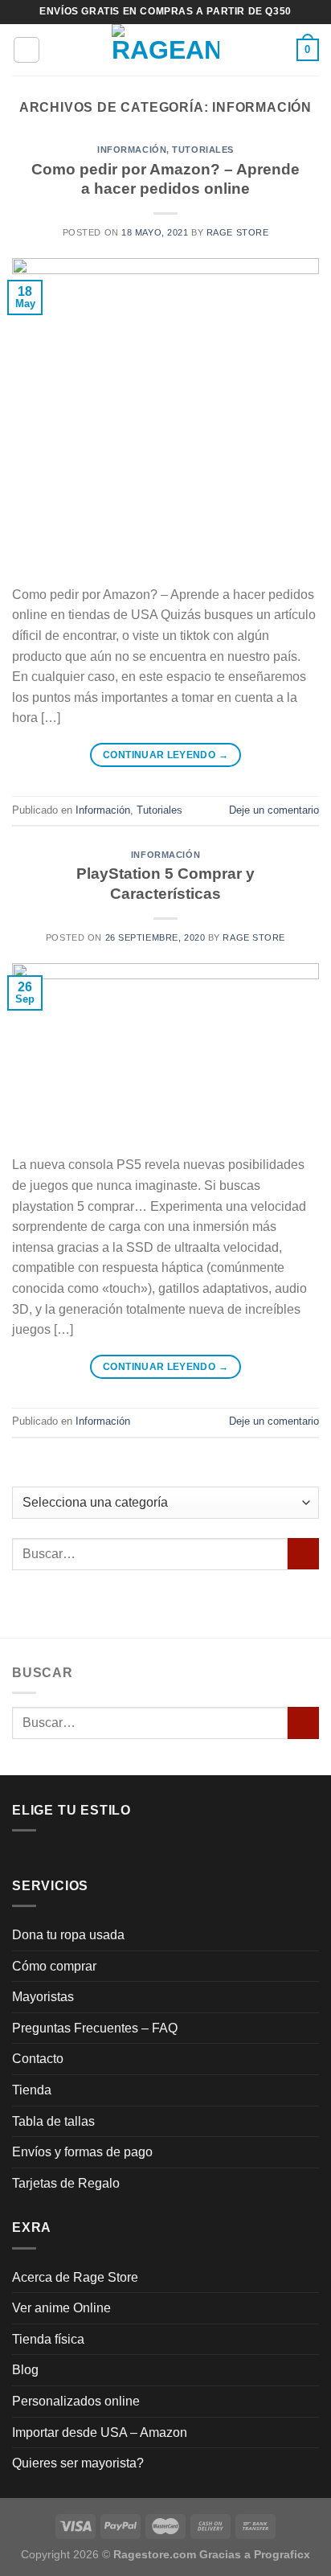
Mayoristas (43, 1997)
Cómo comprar (54, 1966)
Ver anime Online (61, 2308)
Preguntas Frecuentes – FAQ (95, 2028)
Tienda (32, 2090)
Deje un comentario (274, 810)
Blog (25, 2370)
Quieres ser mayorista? (78, 2463)
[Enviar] (303, 1554)
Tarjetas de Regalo (66, 2183)
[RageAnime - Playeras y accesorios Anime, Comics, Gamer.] (165, 50)
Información (132, 150)
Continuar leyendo (165, 755)
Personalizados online (76, 2401)
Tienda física (48, 2339)
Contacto (38, 2059)
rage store (238, 232)
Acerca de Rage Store (75, 2277)
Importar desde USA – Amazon (100, 2432)
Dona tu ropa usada (68, 1935)
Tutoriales (203, 150)
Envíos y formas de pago (82, 2152)
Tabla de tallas (53, 2121)
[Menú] (27, 50)
